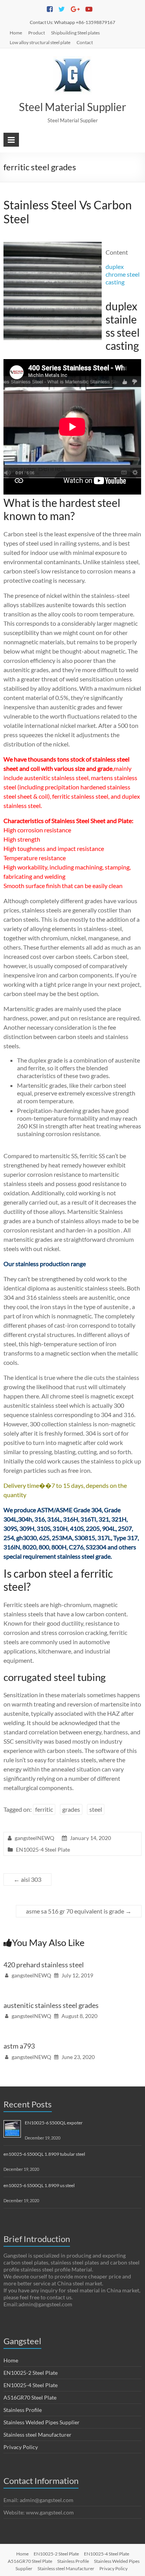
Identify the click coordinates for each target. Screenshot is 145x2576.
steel (96, 1809)
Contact (85, 42)
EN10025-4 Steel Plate (43, 1849)
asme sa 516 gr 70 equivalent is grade (79, 1911)
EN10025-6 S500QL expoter (54, 2123)
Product (37, 33)
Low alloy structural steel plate (40, 42)
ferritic (44, 1809)
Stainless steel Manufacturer (38, 2435)
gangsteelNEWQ (34, 1838)
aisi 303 (27, 1879)
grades (71, 1809)
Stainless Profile (23, 2410)
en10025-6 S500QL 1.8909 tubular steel (44, 2154)
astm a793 (19, 2046)
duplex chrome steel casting (123, 274)
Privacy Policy (21, 2447)
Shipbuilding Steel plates (75, 33)
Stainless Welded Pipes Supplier (42, 2422)
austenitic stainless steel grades (51, 2005)
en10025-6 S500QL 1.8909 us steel (39, 2185)
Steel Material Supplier (72, 107)
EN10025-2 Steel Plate (31, 2373)
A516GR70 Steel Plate (30, 2397)
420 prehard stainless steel (44, 1965)
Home (16, 33)
